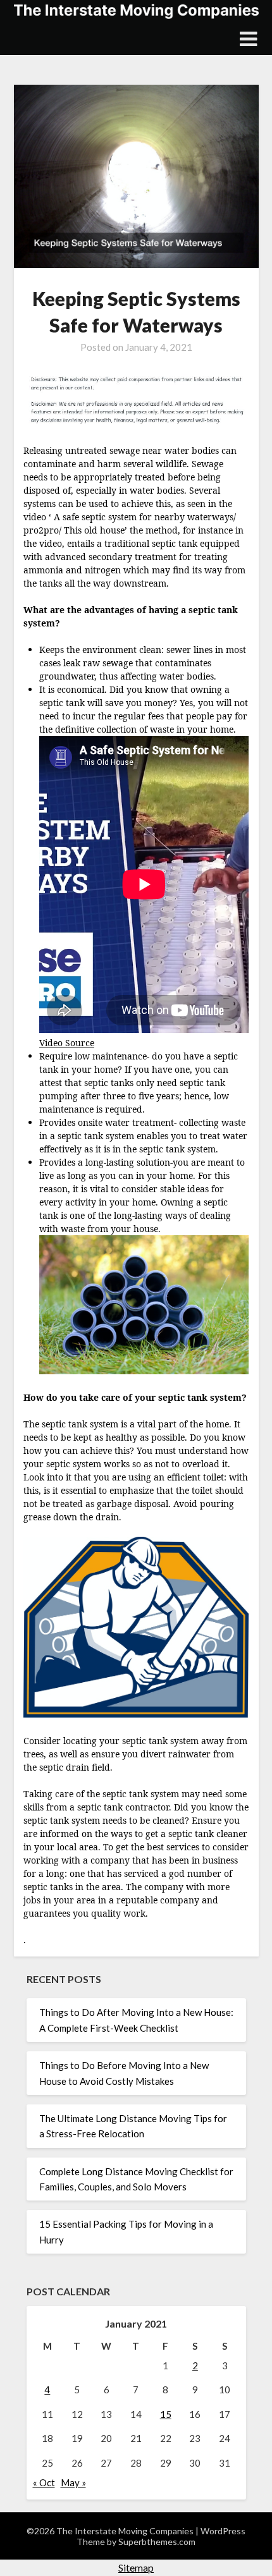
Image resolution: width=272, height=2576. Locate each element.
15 (166, 2414)
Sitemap (136, 2567)
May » (73, 2482)
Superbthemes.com (157, 2542)
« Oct (44, 2482)
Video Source (67, 1043)
